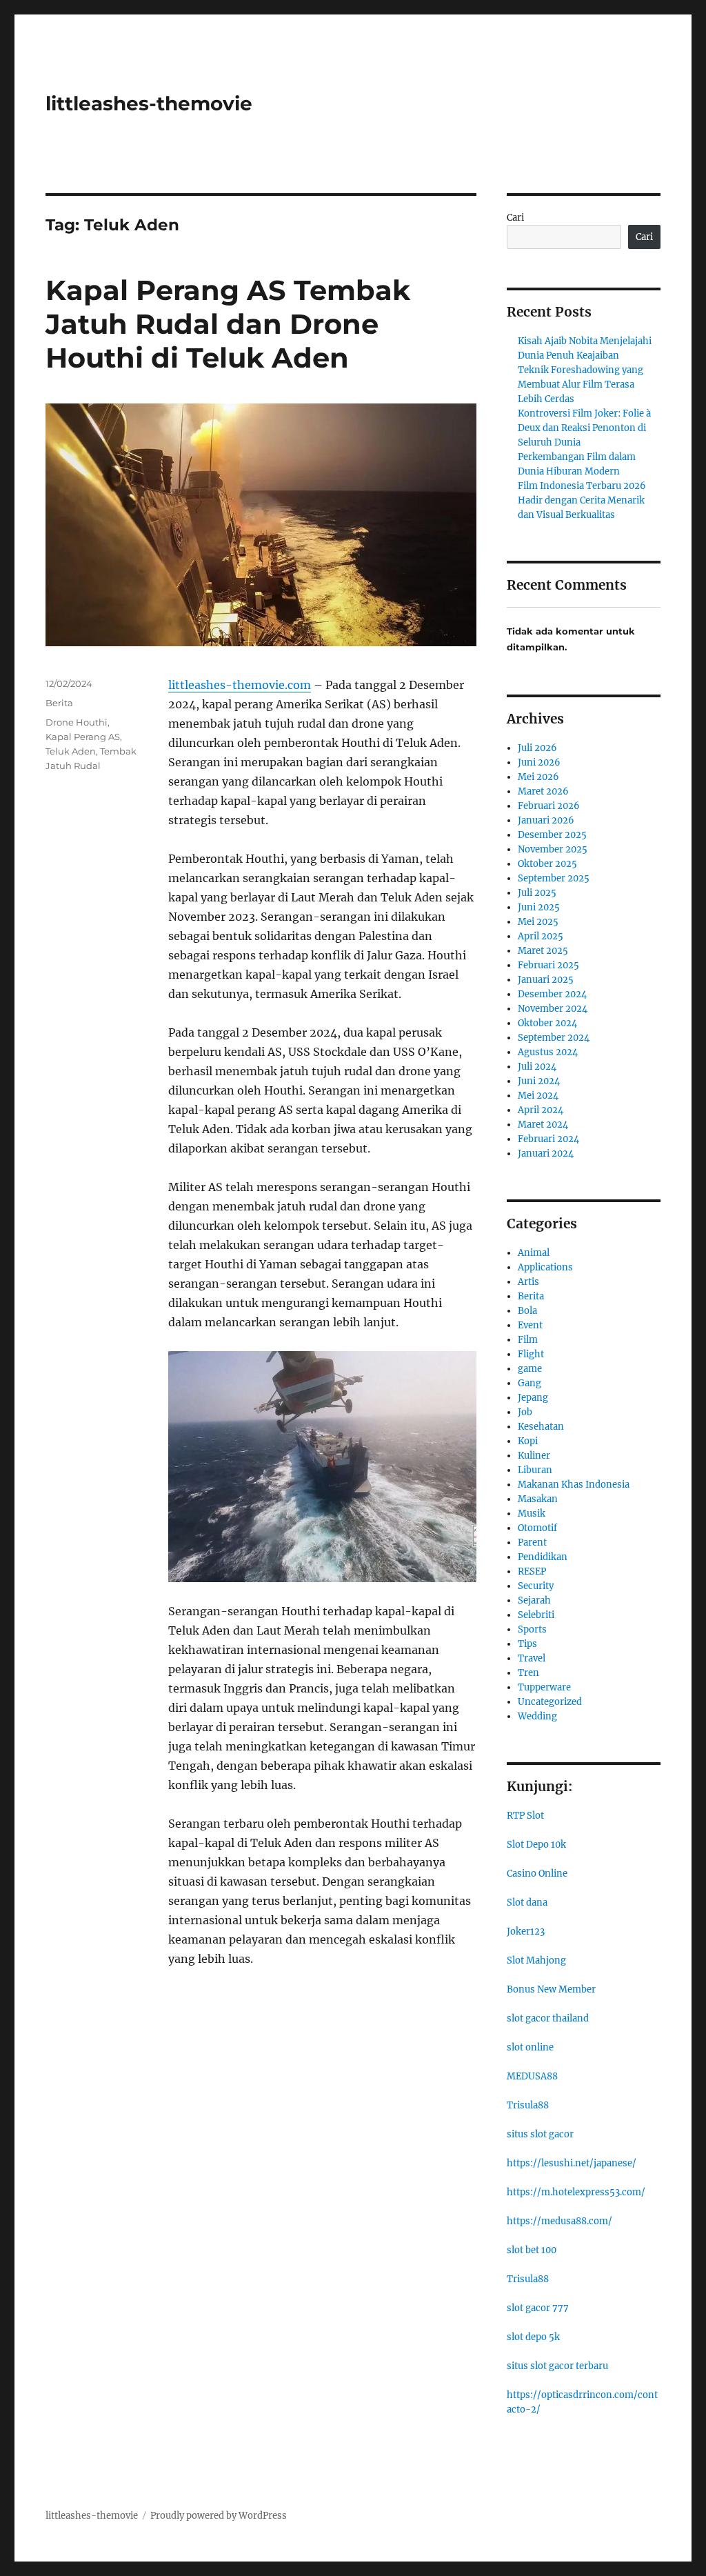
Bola (527, 1311)
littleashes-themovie (149, 103)
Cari (515, 218)
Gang (529, 1383)
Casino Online (537, 1874)
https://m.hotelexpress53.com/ (576, 2192)
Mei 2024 (538, 1096)
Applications (545, 1267)
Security (536, 1586)
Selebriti (536, 1615)
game (530, 1369)
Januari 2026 (546, 820)
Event (530, 1325)
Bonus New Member (551, 1989)
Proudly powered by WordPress (219, 2516)
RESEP (532, 1571)
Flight (531, 1354)
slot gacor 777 (538, 2308)
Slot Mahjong (536, 1960)
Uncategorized (550, 1702)
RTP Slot (525, 1816)
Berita (59, 703)
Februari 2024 (548, 1139)
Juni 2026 (539, 762)
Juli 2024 (537, 1067)
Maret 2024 (543, 1125)
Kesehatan (541, 1427)
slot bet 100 (532, 2250)
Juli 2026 (537, 748)
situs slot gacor (540, 2134)
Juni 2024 (539, 1081)
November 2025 (553, 849)
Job (525, 1412)
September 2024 (554, 1038)
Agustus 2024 (548, 1052)
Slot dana (527, 1903)
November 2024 (553, 1009)
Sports (532, 1629)
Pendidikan (543, 1557)
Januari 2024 (546, 1154)
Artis (528, 1282)
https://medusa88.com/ (559, 2221)
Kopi (528, 1441)
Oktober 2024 (547, 1023)
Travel (532, 1658)
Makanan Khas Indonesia (574, 1485)
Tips (527, 1644)
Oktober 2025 (547, 864)
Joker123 (526, 1931)
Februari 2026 (549, 806)
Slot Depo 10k (536, 1845)
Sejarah (534, 1600)
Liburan (535, 1470)
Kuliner (534, 1456)
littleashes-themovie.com (240, 685)
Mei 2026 (538, 777)
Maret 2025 (543, 951)
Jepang (533, 1398)
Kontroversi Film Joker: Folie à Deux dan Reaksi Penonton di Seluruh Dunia (584, 428)
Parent (532, 1542)
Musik (532, 1514)
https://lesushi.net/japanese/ (572, 2163)
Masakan (538, 1499)
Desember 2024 (552, 994)
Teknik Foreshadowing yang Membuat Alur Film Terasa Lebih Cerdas (581, 385)
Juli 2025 (537, 893)
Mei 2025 (538, 922)
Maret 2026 (543, 791)
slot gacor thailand (548, 2018)
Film (528, 1340)
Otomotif (537, 1528)
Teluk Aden (71, 751)
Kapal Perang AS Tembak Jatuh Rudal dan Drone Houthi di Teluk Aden (228, 324)
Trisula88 (528, 2105)
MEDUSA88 (532, 2076)
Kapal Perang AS (83, 737)
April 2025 (541, 936)
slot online (530, 2047)
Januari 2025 (546, 980)
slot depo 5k (533, 2337)
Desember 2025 (552, 835)
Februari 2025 (548, 965)
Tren (528, 1673)
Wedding (537, 1716)
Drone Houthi (77, 722)
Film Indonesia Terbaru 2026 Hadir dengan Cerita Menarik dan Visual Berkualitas (582, 500)
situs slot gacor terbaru (557, 2366)
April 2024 (541, 1110)
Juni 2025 (539, 907)
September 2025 (554, 878)
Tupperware (544, 1687)
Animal (534, 1253)
